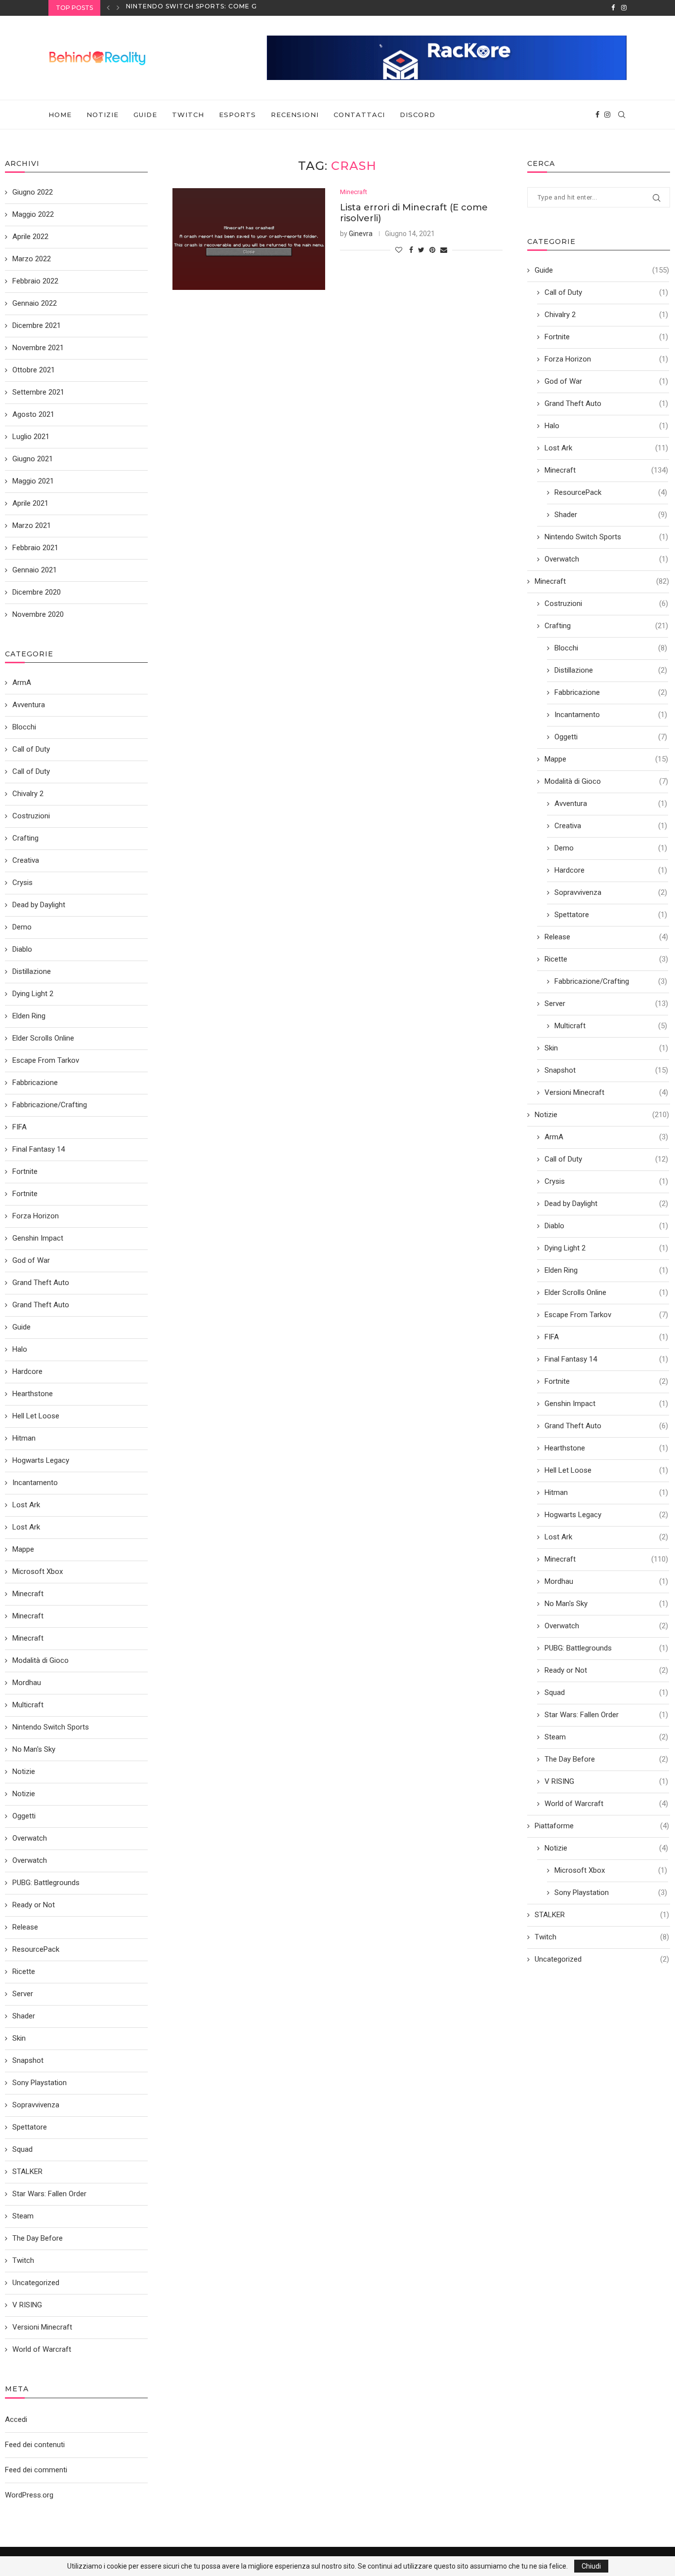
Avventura (611, 804)
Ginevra (361, 234)
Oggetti (611, 737)
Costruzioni (606, 604)
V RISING (606, 1781)
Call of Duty (606, 292)
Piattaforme (602, 1826)
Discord (418, 115)
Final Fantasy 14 (606, 1359)
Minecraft (354, 192)
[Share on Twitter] (421, 250)
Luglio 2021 (31, 437)
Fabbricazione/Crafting (611, 981)
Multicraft (611, 1026)
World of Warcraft (606, 1804)
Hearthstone (606, 1448)
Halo (606, 426)
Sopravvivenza (611, 892)
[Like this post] (399, 250)
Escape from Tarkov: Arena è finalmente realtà (223, 8)
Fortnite (606, 337)
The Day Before (606, 1759)
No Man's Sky (606, 1604)
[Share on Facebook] (411, 250)
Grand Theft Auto (606, 403)
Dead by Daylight (606, 1204)
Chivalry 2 (606, 315)
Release (606, 937)
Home (60, 115)
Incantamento (611, 715)
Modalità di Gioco (606, 781)
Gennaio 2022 (35, 303)
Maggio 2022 (33, 214)
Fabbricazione (611, 692)
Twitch (188, 115)
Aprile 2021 (30, 503)
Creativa (611, 826)
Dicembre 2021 (37, 325)
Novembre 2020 (38, 614)
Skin (606, 1048)
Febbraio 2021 (35, 548)
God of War (606, 381)
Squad (606, 1692)
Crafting (606, 626)
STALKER (602, 1915)
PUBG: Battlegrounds (606, 1648)
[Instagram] (624, 8)
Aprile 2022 (30, 237)
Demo (611, 848)
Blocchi (611, 648)
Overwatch (606, 559)
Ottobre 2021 (34, 370)
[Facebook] (613, 8)
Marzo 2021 (32, 525)
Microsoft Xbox (611, 1870)
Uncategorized (602, 1959)
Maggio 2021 (33, 481)
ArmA (606, 1137)
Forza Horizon (606, 359)
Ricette (606, 959)
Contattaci (359, 115)
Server (606, 1004)
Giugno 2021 (33, 459)
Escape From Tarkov (606, 1315)
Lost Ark (606, 448)
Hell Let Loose (606, 1470)
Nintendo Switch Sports (606, 537)
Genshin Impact (606, 1404)
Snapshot (606, 1070)
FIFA (606, 1337)
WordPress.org (29, 2495)
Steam (606, 1737)
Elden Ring (606, 1270)
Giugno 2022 (33, 192)
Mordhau (606, 1581)
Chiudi (591, 2566)
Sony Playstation (611, 1892)
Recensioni (295, 115)
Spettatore (611, 915)
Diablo (606, 1226)
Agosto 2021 (33, 414)
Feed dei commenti (36, 2470)
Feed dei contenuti (35, 2445)
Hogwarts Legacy (606, 1515)
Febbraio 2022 (35, 281)
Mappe (606, 759)
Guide (145, 115)
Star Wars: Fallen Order (606, 1715)
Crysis (606, 1181)
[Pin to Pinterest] (432, 250)
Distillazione (611, 670)
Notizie (103, 115)
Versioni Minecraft (606, 1092)
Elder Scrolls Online (606, 1292)
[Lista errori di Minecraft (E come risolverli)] (249, 239)
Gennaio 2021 (35, 570)
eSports (237, 115)
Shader (611, 515)
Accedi (16, 2419)
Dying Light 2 (606, 1248)
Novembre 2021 (38, 348)
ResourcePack (611, 492)
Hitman (606, 1492)
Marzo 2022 (32, 259)
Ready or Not (606, 1670)
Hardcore (611, 870)
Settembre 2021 (38, 392)
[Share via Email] (444, 250)
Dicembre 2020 (37, 592)
